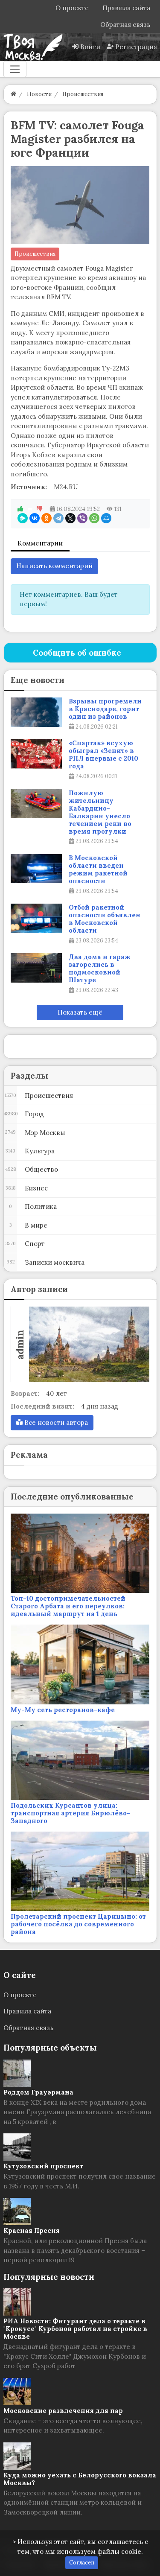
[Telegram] (58, 518)
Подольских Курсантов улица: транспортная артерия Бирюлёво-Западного (70, 1813)
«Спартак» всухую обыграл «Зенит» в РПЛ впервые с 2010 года (103, 755)
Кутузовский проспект (43, 2166)
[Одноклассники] (47, 518)
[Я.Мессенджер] (23, 518)
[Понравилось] (20, 509)
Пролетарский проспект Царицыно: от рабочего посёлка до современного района (78, 1924)
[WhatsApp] (94, 518)
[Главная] (13, 94)
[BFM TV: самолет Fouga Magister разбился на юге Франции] (80, 205)
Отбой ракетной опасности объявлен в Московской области (105, 919)
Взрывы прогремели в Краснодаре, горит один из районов (105, 709)
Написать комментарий (54, 566)
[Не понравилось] (40, 509)
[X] (70, 518)
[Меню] (15, 69)
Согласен (82, 2563)
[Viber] (82, 518)
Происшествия (35, 254)
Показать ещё (80, 1012)
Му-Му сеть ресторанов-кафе (63, 1710)
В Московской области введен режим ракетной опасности (98, 869)
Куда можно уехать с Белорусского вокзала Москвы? (80, 2479)
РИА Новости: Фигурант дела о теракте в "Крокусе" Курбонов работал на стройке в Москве (75, 2329)
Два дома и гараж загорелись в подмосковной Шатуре (100, 969)
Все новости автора (55, 1422)
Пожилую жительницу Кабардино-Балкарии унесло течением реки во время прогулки (100, 812)
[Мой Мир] (106, 518)
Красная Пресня (32, 2230)
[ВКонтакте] (35, 518)
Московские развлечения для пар (63, 2411)
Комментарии (40, 543)
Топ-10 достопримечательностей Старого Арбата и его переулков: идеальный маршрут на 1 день (68, 1606)
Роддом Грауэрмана (38, 2092)
